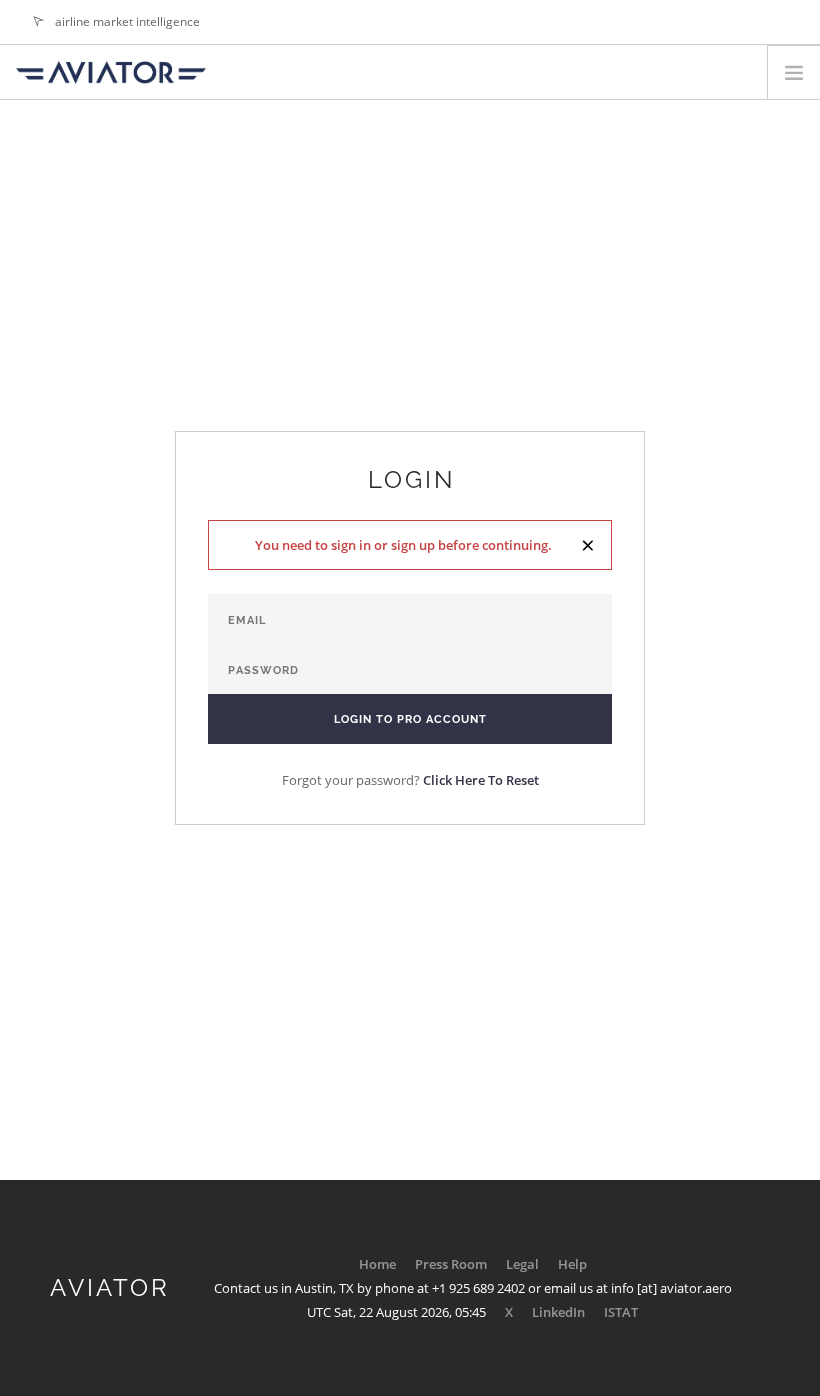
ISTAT (621, 1312)
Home (377, 1264)
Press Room (451, 1264)
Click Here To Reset (481, 780)
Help (572, 1264)
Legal (522, 1264)
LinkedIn (558, 1312)
